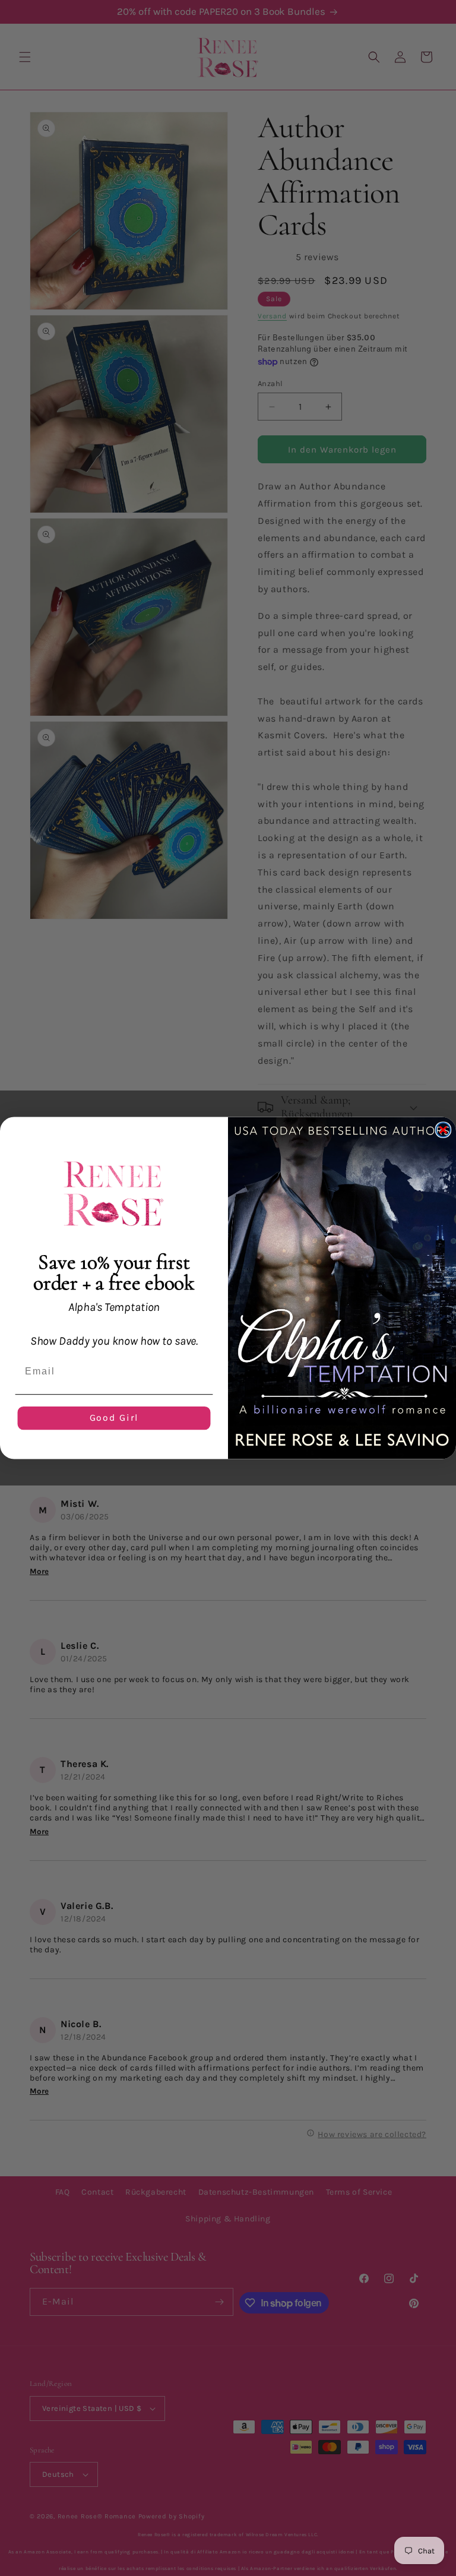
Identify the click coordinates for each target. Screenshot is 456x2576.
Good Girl (114, 1418)
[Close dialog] (444, 1130)
